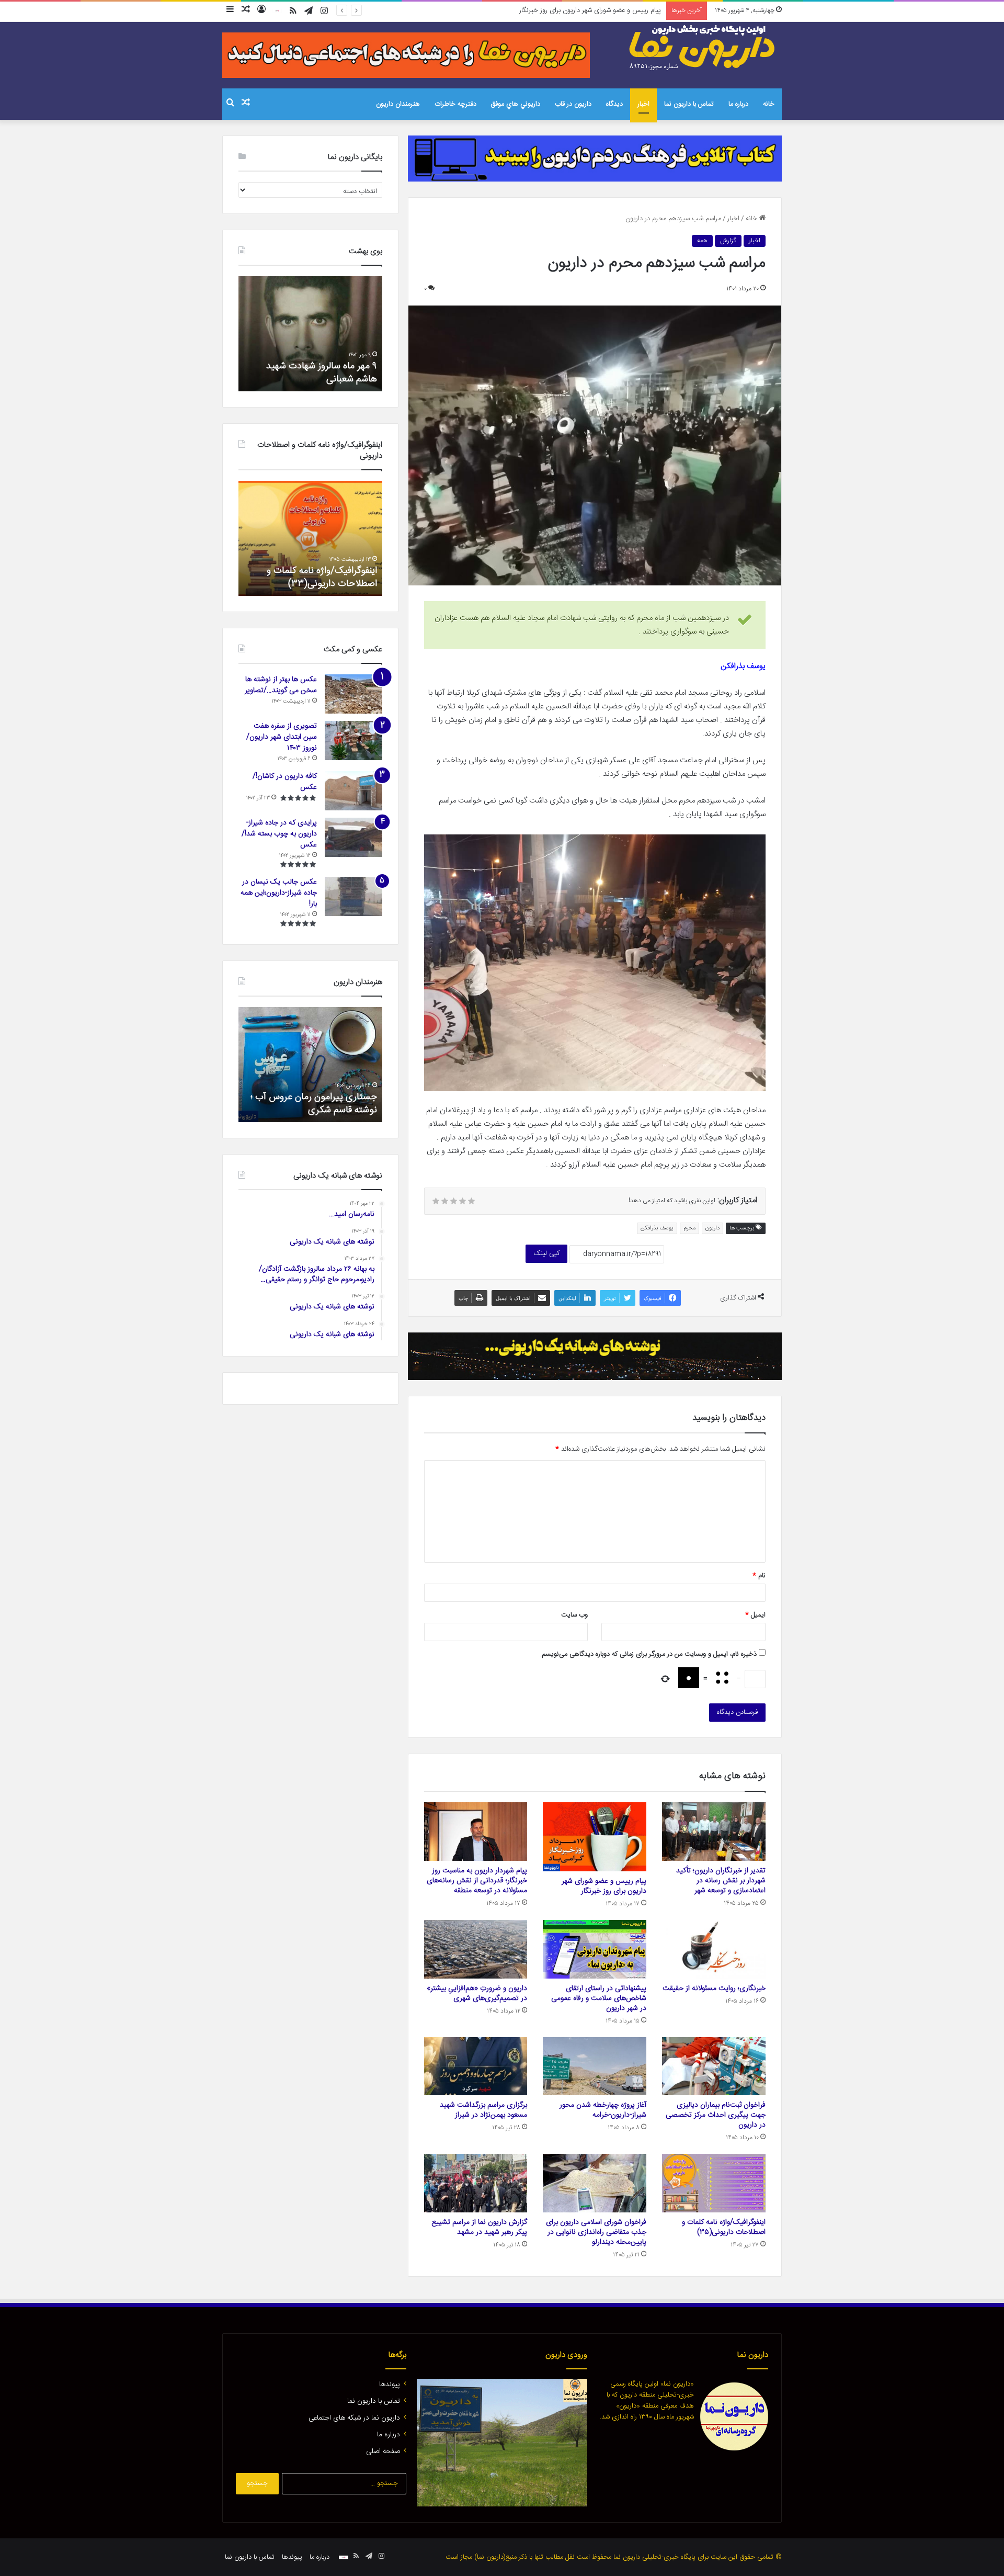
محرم (689, 1228)
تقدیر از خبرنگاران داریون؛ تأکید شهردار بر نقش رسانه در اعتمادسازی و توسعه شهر (721, 1881)
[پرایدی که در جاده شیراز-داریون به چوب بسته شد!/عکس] (353, 837)
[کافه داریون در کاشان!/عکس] (353, 791)
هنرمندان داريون (398, 104)
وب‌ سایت (574, 1615)
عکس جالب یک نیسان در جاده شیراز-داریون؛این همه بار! (279, 893)
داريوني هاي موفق (516, 104)
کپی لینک (546, 1253)
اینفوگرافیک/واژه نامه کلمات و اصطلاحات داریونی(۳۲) (322, 577)
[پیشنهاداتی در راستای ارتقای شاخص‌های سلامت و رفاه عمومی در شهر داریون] (595, 1949)
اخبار (643, 104)
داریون (712, 1228)
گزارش (728, 241)
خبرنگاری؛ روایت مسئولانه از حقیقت (714, 1989)
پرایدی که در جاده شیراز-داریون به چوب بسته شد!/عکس (279, 834)
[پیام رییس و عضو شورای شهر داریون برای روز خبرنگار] (595, 1837)
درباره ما (738, 104)
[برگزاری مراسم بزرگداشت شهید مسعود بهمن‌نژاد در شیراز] (476, 2066)
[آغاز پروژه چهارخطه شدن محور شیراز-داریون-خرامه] (595, 2066)
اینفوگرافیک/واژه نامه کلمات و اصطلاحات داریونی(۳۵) (724, 2227)
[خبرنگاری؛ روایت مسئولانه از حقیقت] (714, 1949)
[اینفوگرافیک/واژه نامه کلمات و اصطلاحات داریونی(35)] (714, 2183)
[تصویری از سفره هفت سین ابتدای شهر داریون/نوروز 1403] (353, 741)
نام (759, 1576)
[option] (310, 334)
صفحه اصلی (383, 2451)
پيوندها (390, 2385)
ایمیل (755, 1615)
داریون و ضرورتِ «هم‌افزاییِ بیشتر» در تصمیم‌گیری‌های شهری (477, 1993)
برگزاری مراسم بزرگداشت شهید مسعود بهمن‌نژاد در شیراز (483, 2110)
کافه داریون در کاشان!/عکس (285, 782)
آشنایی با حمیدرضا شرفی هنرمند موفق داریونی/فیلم (317, 1104)
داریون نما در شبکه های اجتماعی (354, 2418)
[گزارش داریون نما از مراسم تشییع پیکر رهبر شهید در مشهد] (476, 2183)
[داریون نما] (703, 48)
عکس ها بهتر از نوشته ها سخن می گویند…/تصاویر (281, 685)
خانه (769, 104)
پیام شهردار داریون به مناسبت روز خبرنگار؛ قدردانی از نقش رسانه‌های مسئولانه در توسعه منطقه (535, 10)
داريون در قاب (573, 104)
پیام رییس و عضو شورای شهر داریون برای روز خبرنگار (604, 1886)
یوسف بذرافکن (657, 1228)
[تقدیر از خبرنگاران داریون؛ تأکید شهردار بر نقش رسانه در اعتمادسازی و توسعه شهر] (714, 1832)
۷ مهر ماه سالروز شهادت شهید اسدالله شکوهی (321, 373)
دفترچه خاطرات (455, 104)
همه (702, 241)
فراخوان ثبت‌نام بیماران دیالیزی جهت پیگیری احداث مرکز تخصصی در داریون (716, 2115)
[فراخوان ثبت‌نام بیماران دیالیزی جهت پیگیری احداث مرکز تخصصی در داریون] (714, 2066)
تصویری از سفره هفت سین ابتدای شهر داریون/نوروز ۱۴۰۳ (282, 737)
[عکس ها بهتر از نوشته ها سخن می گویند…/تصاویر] (353, 694)
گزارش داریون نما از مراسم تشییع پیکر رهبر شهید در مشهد (479, 2227)
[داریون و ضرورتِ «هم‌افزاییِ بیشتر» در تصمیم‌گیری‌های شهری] (476, 1949)
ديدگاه (614, 104)
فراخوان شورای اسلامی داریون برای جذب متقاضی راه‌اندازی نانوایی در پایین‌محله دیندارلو (596, 2232)
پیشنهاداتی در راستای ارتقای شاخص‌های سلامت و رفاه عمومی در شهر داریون (599, 1998)
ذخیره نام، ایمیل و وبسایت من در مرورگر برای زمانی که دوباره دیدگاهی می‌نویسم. (648, 1654)
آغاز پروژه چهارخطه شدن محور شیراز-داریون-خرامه (603, 2110)
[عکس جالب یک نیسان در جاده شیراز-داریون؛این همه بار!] (353, 896)
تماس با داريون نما (689, 104)
